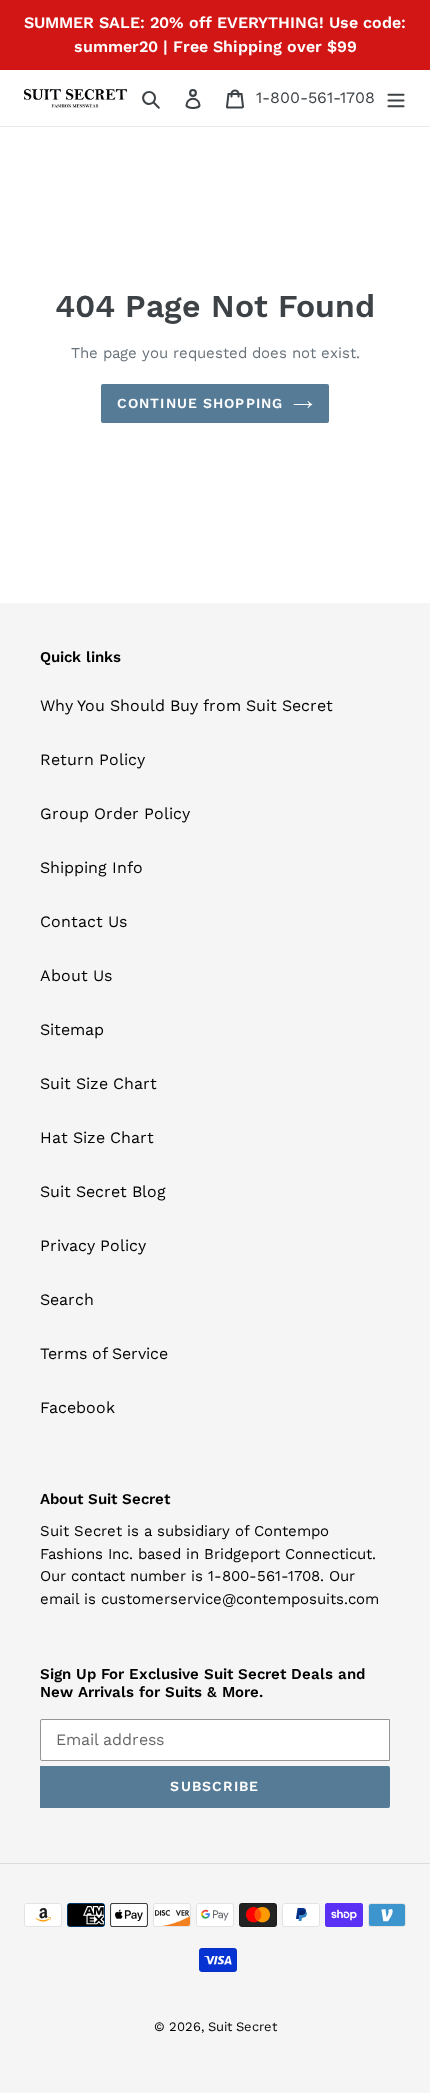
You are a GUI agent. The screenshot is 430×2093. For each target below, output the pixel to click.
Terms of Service (104, 1353)
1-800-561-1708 (315, 97)
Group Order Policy (115, 813)
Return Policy (92, 759)
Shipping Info (91, 867)
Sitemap (72, 1029)
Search (67, 1299)
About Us (76, 975)
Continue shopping (200, 403)
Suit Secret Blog (103, 1191)
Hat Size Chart (97, 1137)
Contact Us (83, 921)
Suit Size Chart (98, 1083)
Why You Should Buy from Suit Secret (186, 705)
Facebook (77, 1407)
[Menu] (396, 98)
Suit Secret (242, 2026)
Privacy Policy (93, 1245)
